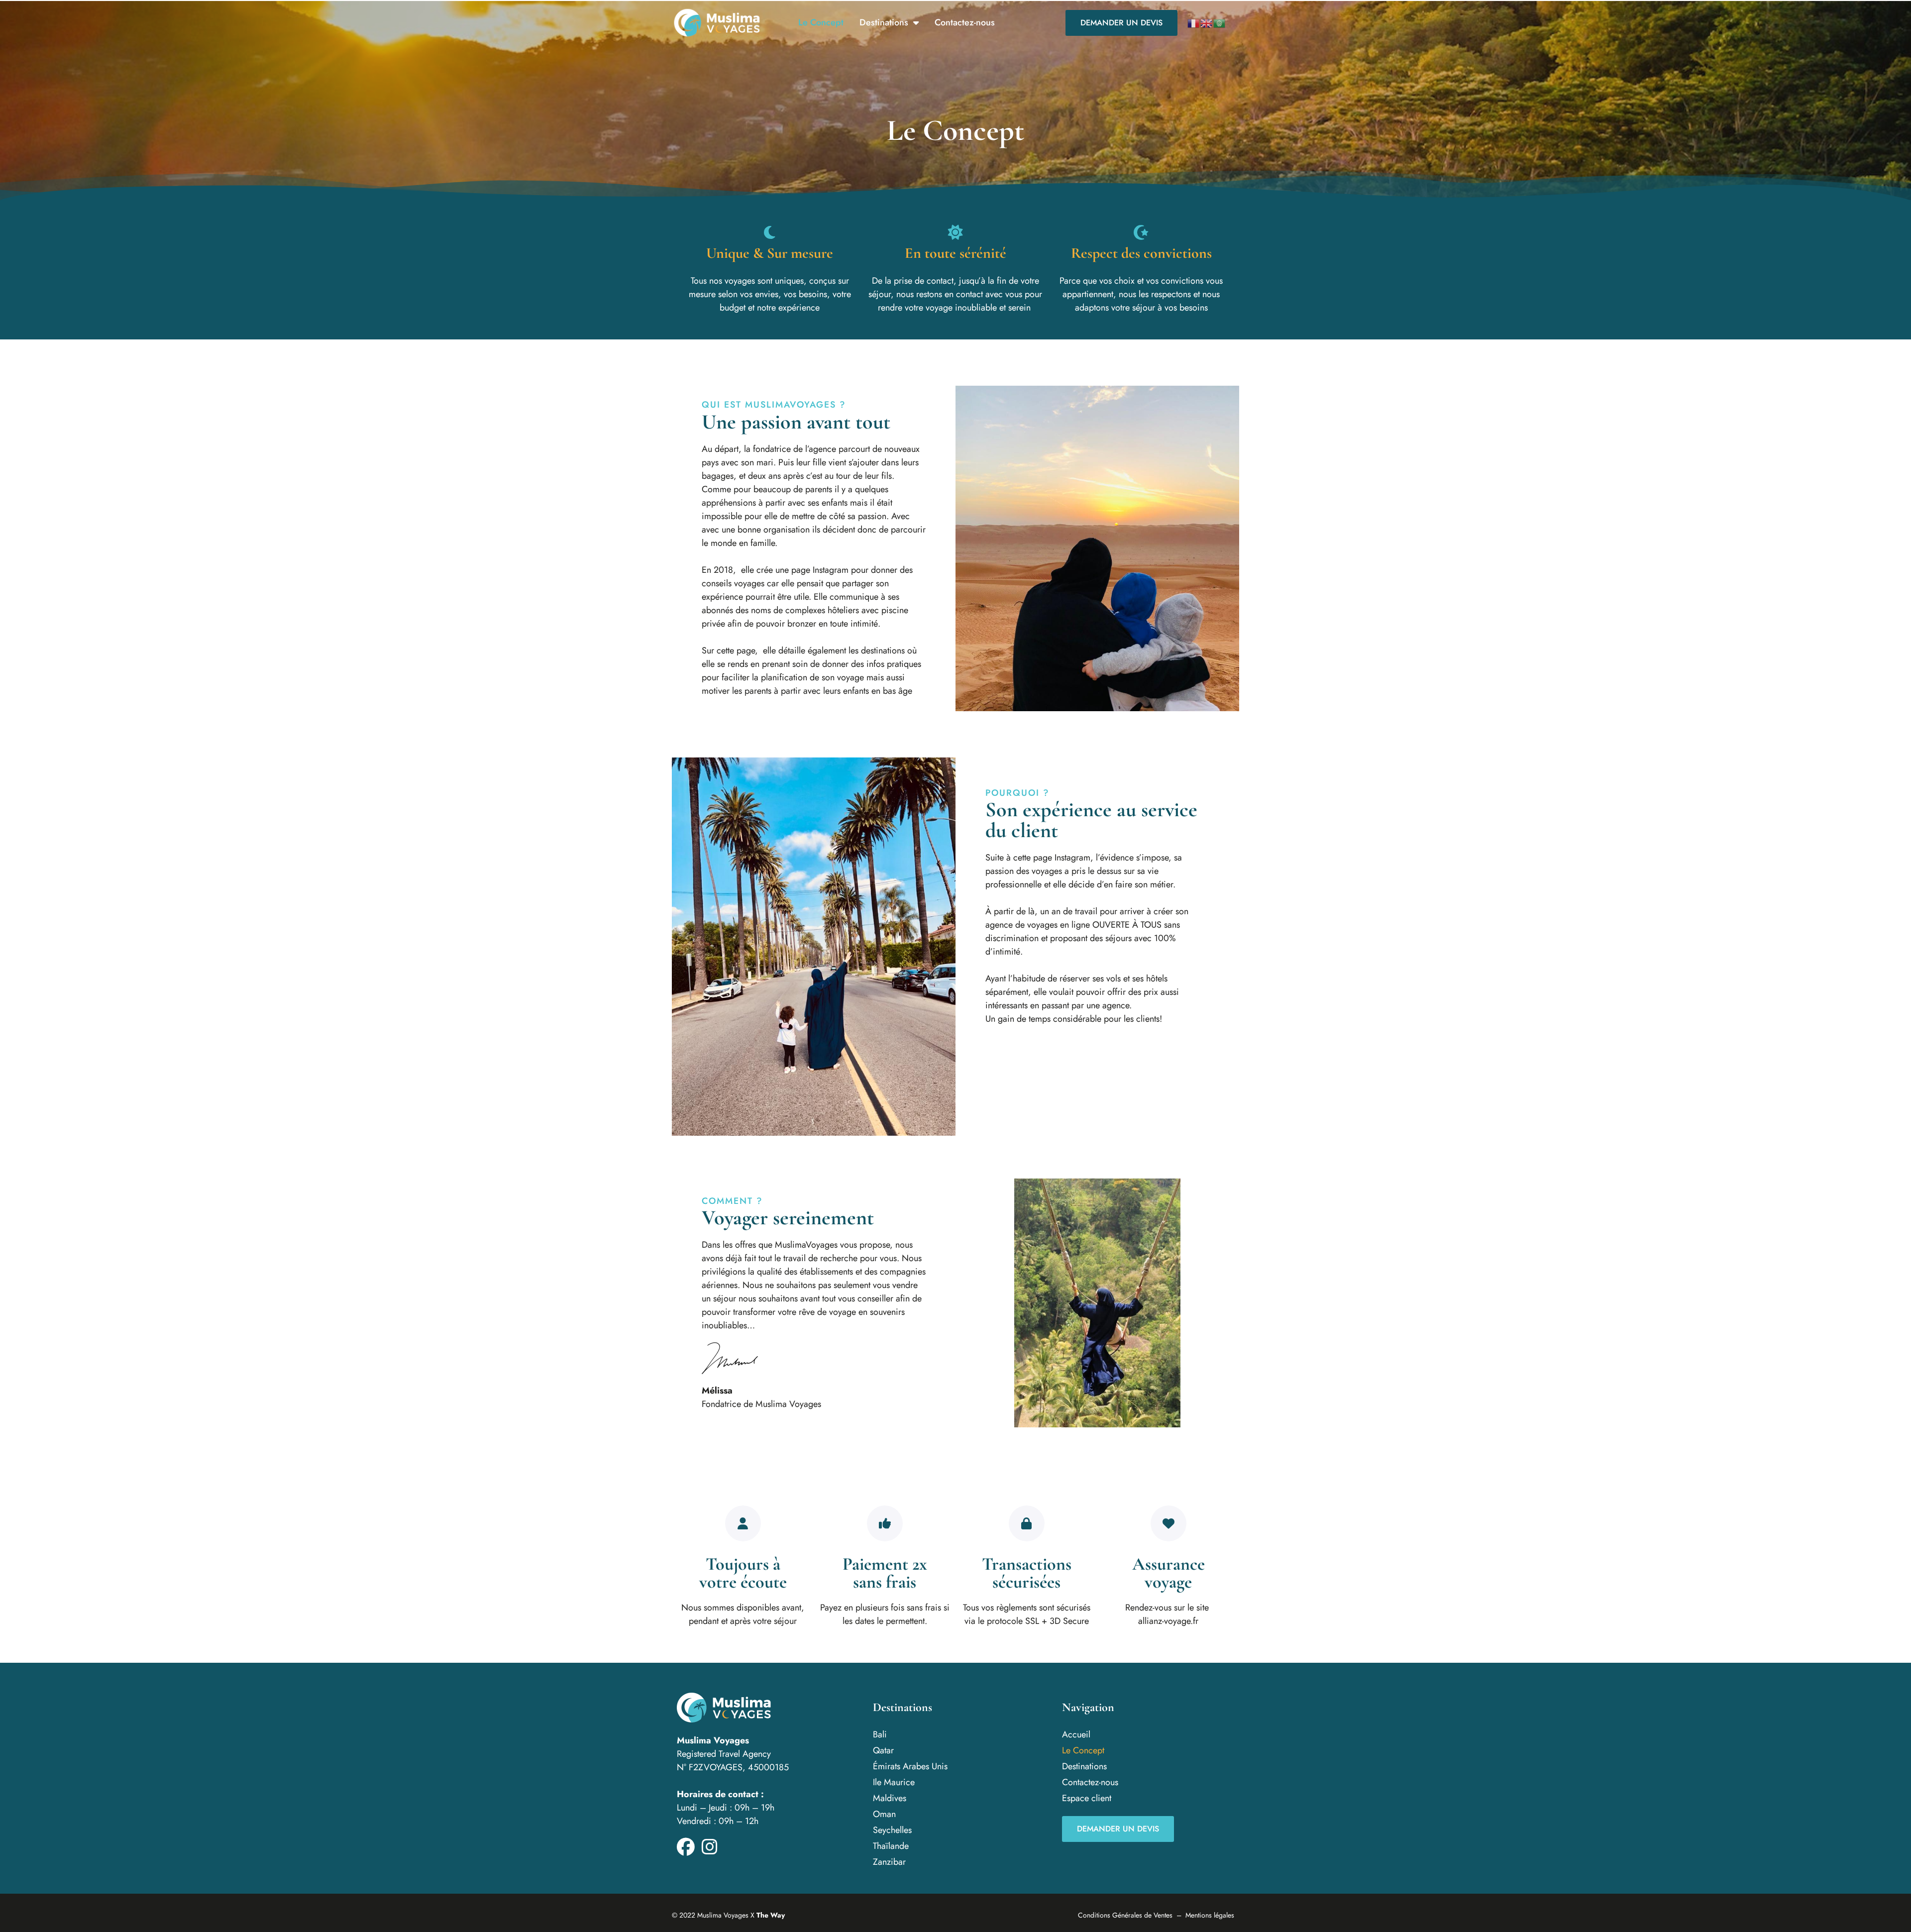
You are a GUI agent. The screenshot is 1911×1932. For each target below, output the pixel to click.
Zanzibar (889, 1862)
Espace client (1087, 1798)
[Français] (1194, 23)
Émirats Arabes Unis (910, 1766)
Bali (880, 1734)
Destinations (884, 22)
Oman (884, 1814)
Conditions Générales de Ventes (1125, 1915)
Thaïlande (891, 1846)
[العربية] (1220, 23)
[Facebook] (686, 1847)
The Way (771, 1915)
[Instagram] (710, 1847)
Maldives (890, 1798)
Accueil (1076, 1734)
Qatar (883, 1750)
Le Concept (821, 22)
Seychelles (892, 1830)
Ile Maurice (894, 1782)
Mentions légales (1210, 1915)
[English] (1207, 23)
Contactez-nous (965, 22)
